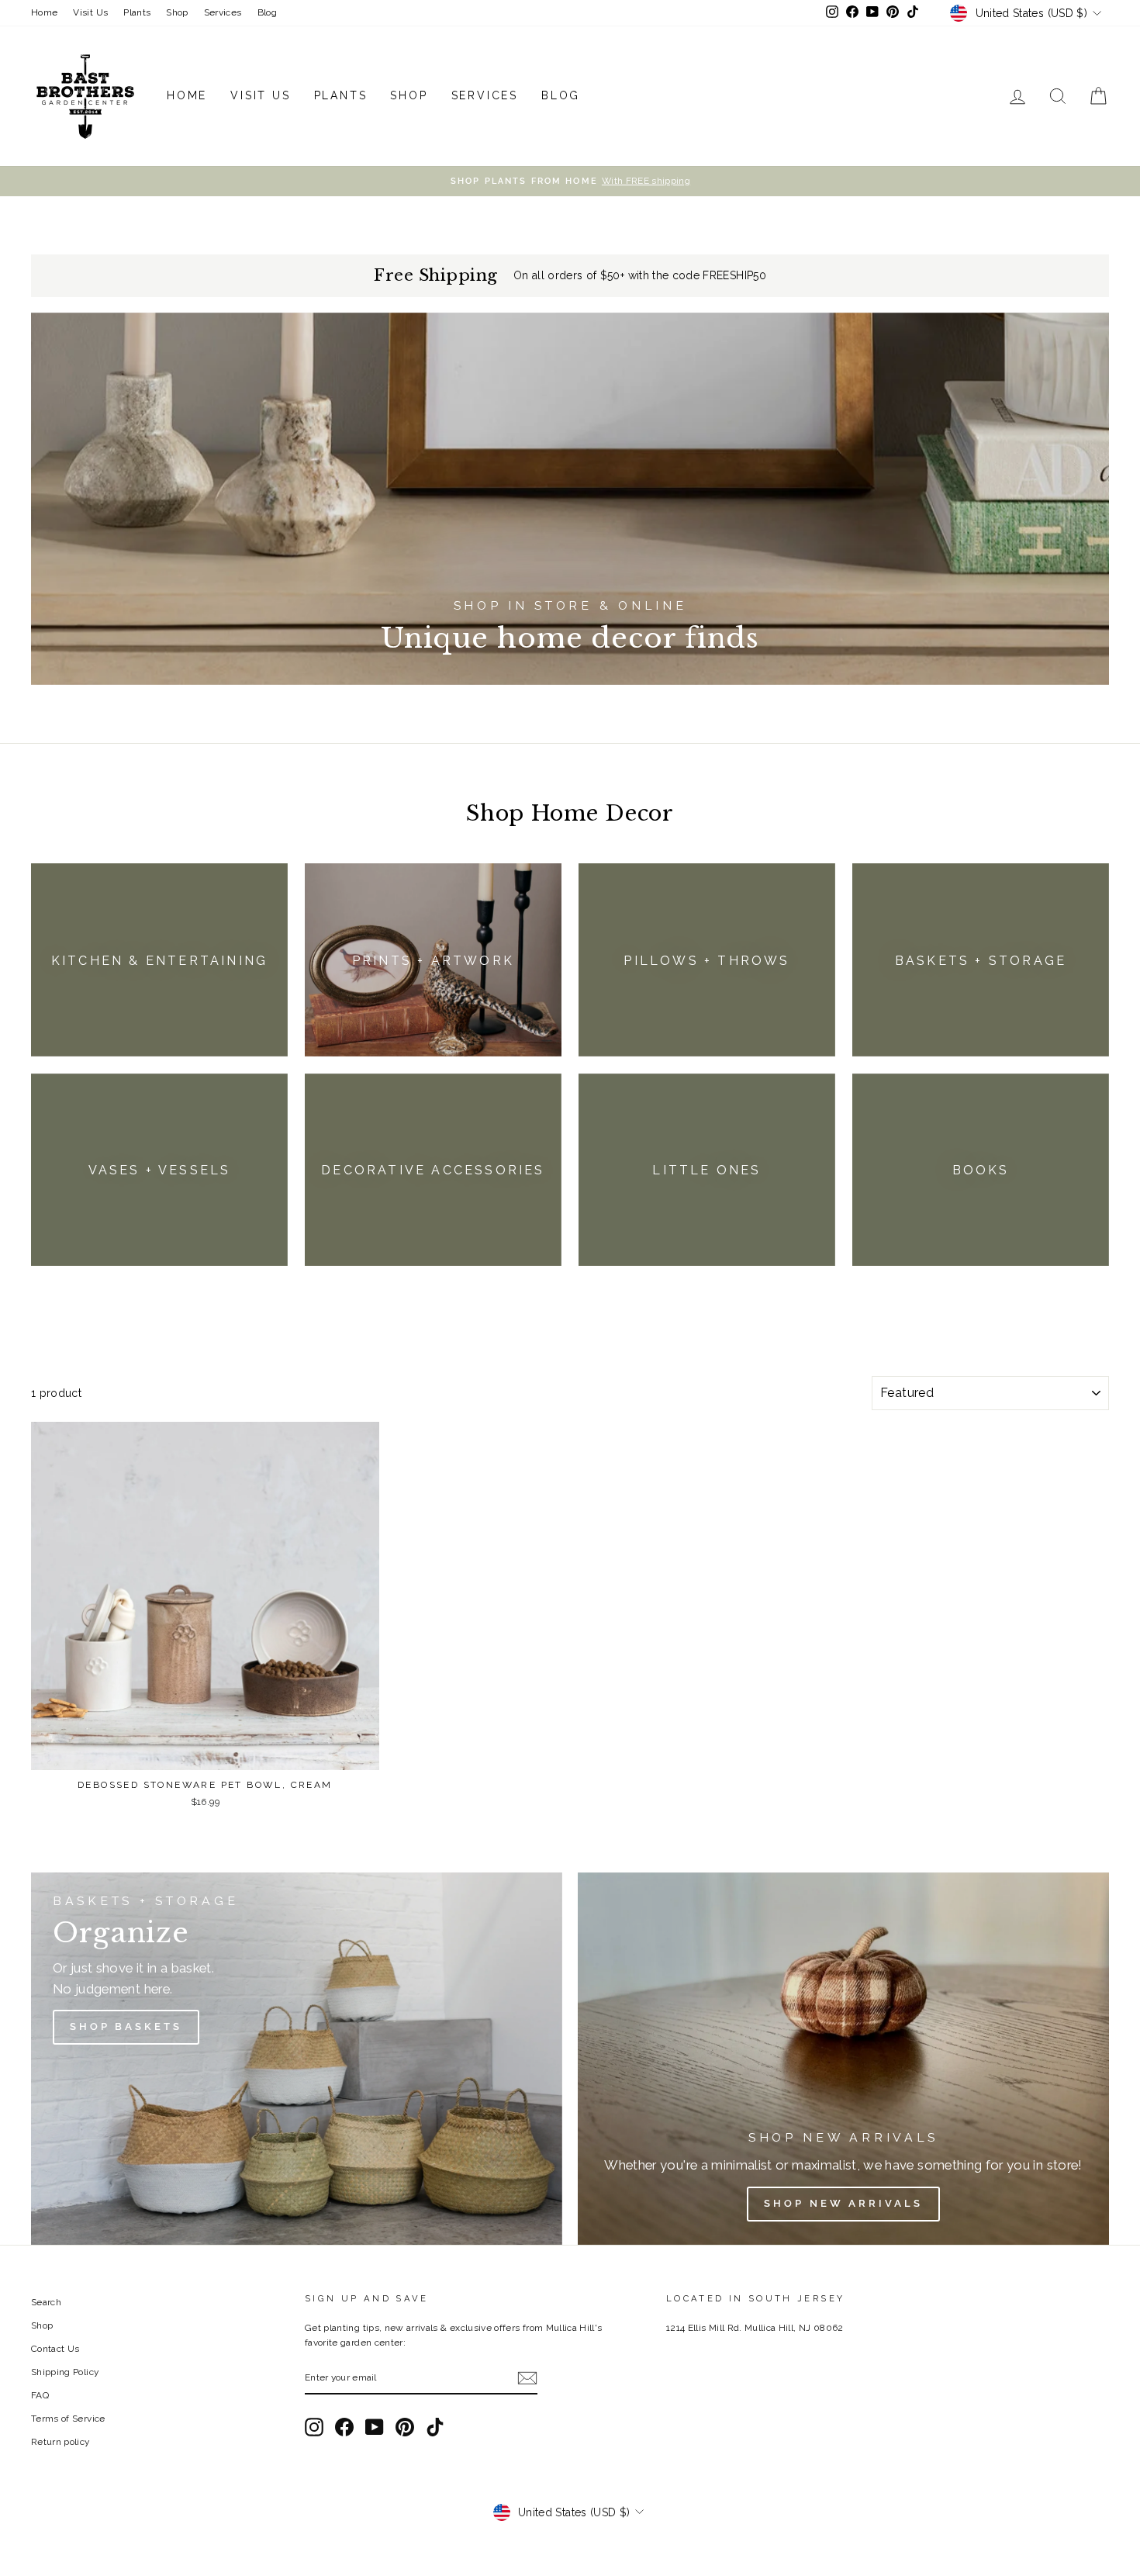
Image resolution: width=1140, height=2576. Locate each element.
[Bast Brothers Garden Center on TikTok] (435, 2427)
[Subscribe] (527, 2378)
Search (46, 2302)
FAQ (40, 2395)
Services (223, 12)
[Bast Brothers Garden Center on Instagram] (314, 2427)
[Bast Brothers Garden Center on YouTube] (375, 2427)
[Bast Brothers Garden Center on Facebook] (344, 2427)
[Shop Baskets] (297, 2059)
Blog (267, 12)
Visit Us (90, 12)
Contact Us (55, 2349)
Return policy (60, 2442)
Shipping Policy (65, 2372)
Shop (177, 12)
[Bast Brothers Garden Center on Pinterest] (405, 2427)
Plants (137, 12)
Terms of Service (68, 2419)
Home (44, 12)
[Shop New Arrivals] (843, 2059)
